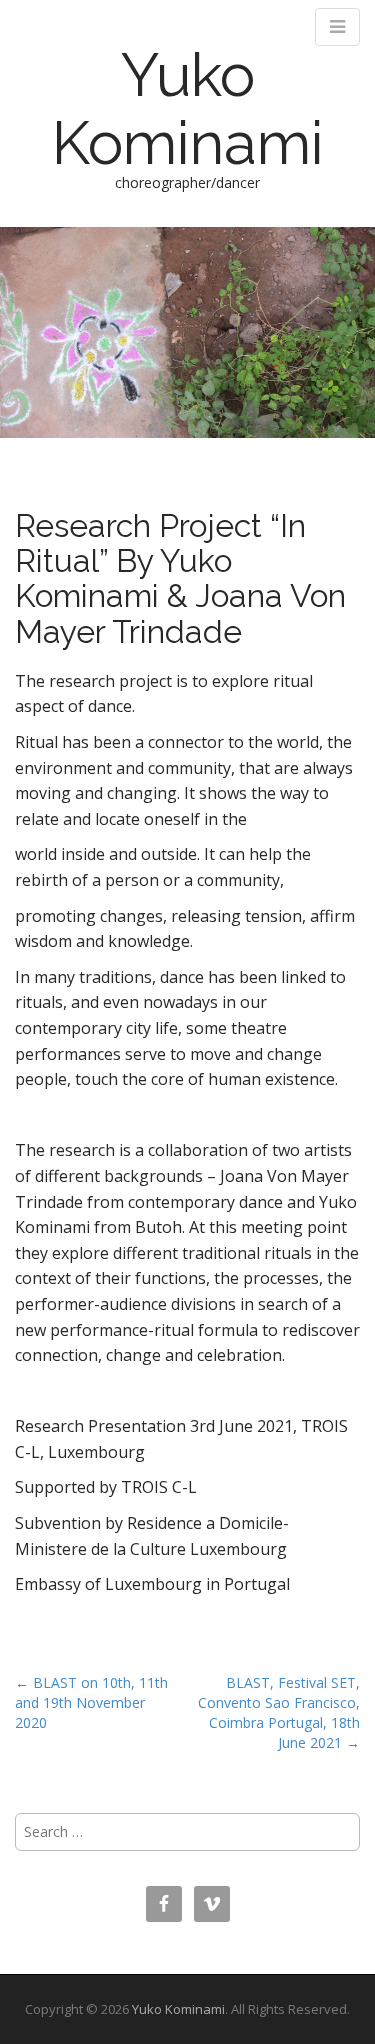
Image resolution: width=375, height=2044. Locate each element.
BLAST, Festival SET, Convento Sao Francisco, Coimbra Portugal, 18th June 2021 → (279, 1712)
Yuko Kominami (188, 109)
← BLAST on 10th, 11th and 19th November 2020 (91, 1702)
